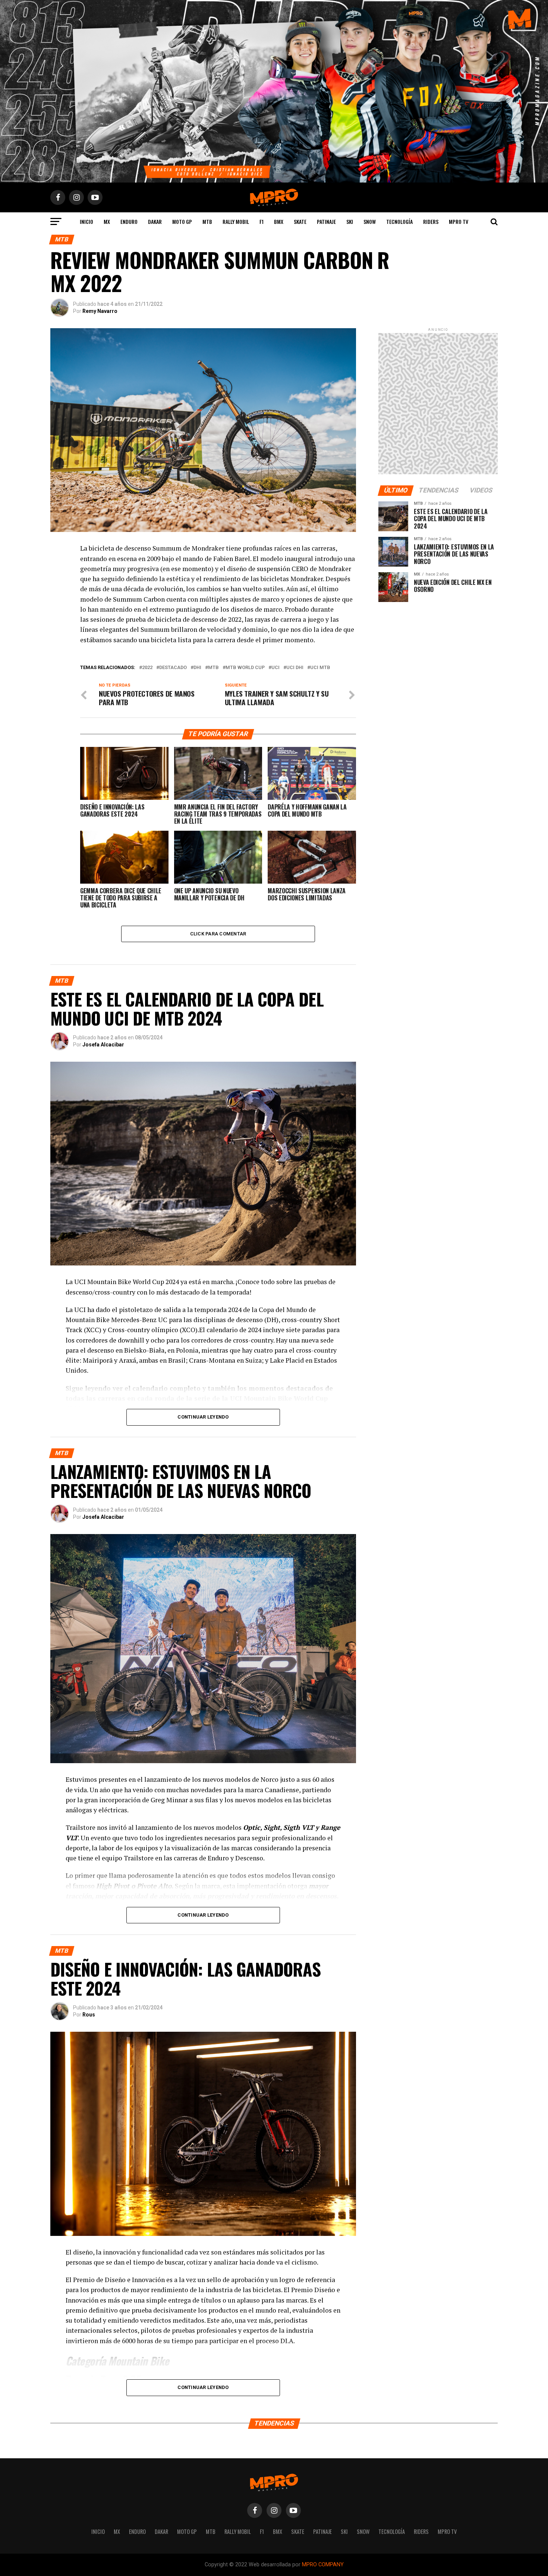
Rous (89, 2015)
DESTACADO (173, 668)
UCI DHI (295, 668)
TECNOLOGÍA (399, 221)
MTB (207, 221)
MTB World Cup (245, 668)
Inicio (86, 221)
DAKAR (155, 221)
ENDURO (129, 221)
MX (107, 221)
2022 (147, 668)
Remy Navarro (100, 311)
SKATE (300, 221)
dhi (197, 668)
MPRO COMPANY (323, 2565)
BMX (279, 221)
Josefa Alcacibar (103, 1045)
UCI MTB (320, 668)
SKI (350, 221)
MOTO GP (182, 221)
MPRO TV (459, 221)
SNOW (370, 221)
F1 (262, 221)
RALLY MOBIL (236, 221)
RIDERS (431, 221)
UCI (275, 668)
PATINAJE (326, 221)
